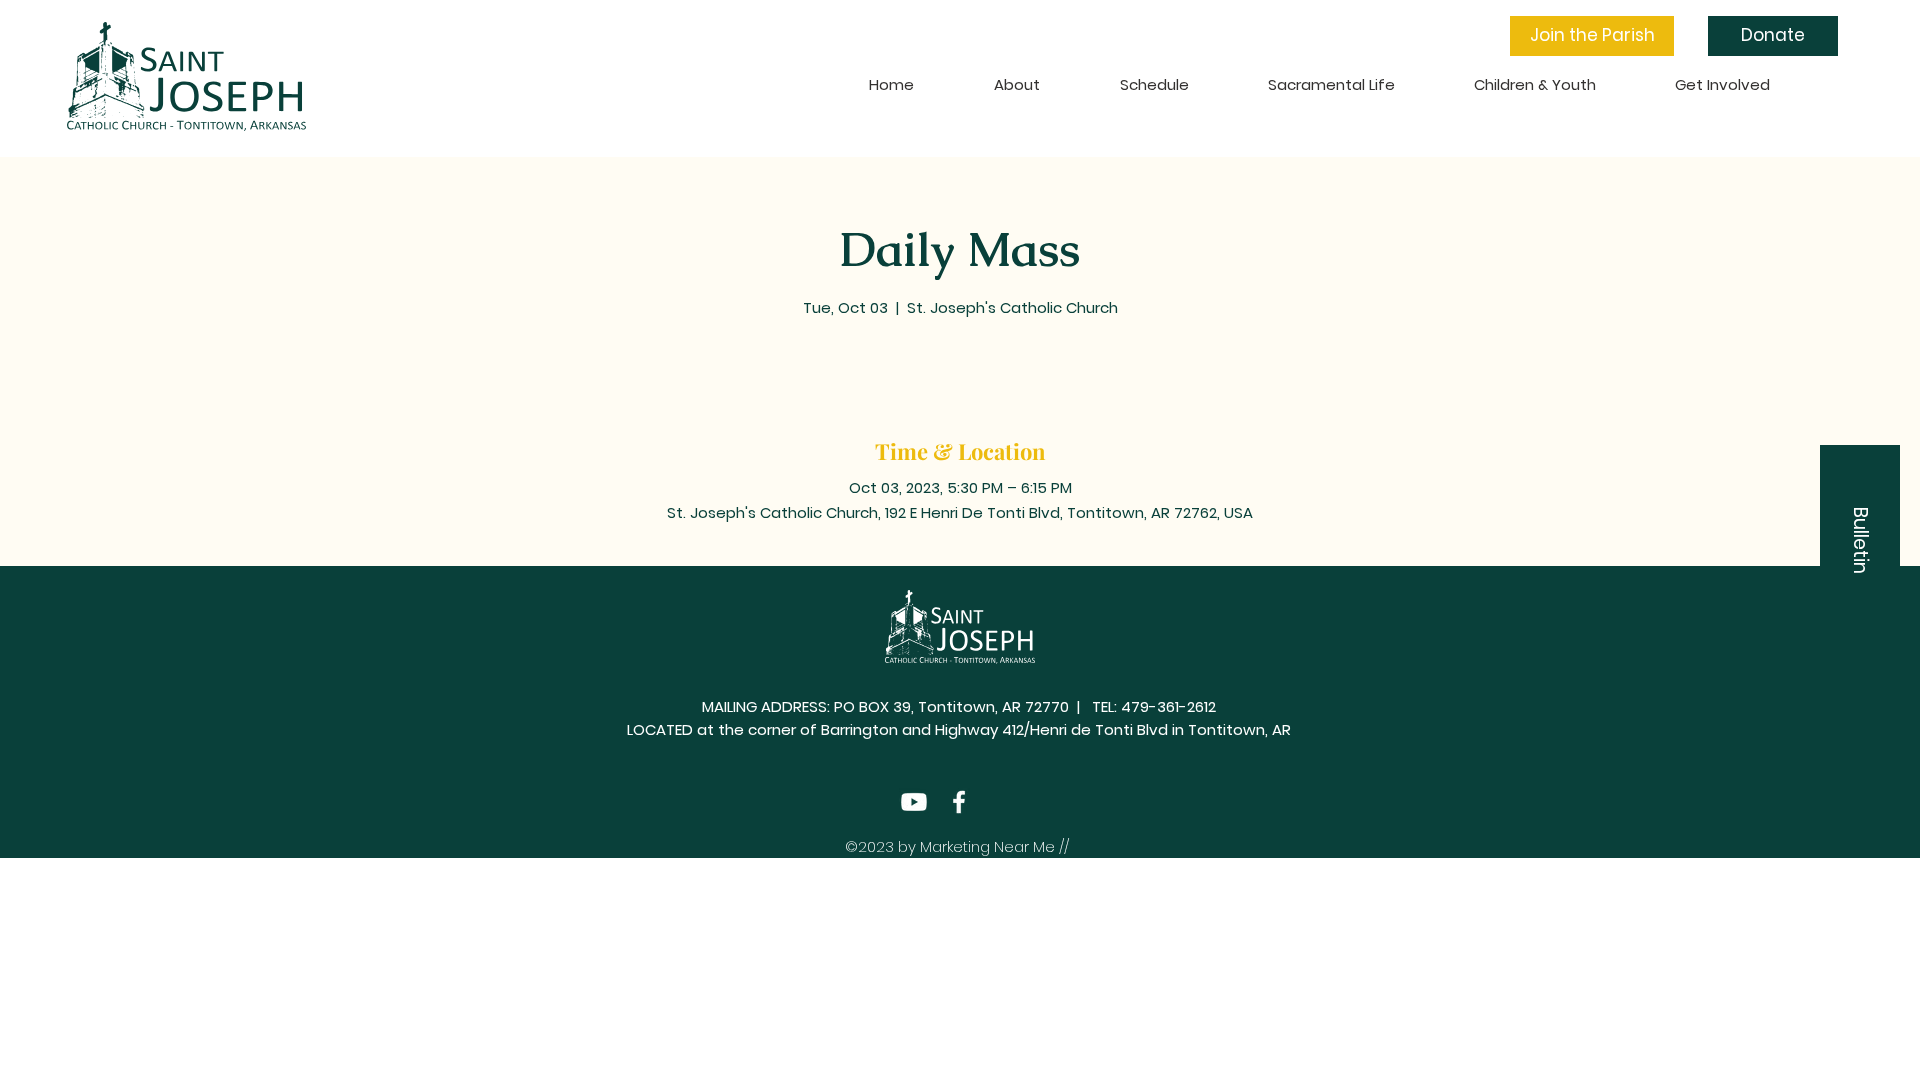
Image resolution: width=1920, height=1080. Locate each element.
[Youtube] (914, 802)
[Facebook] (959, 802)
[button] (1592, 36)
